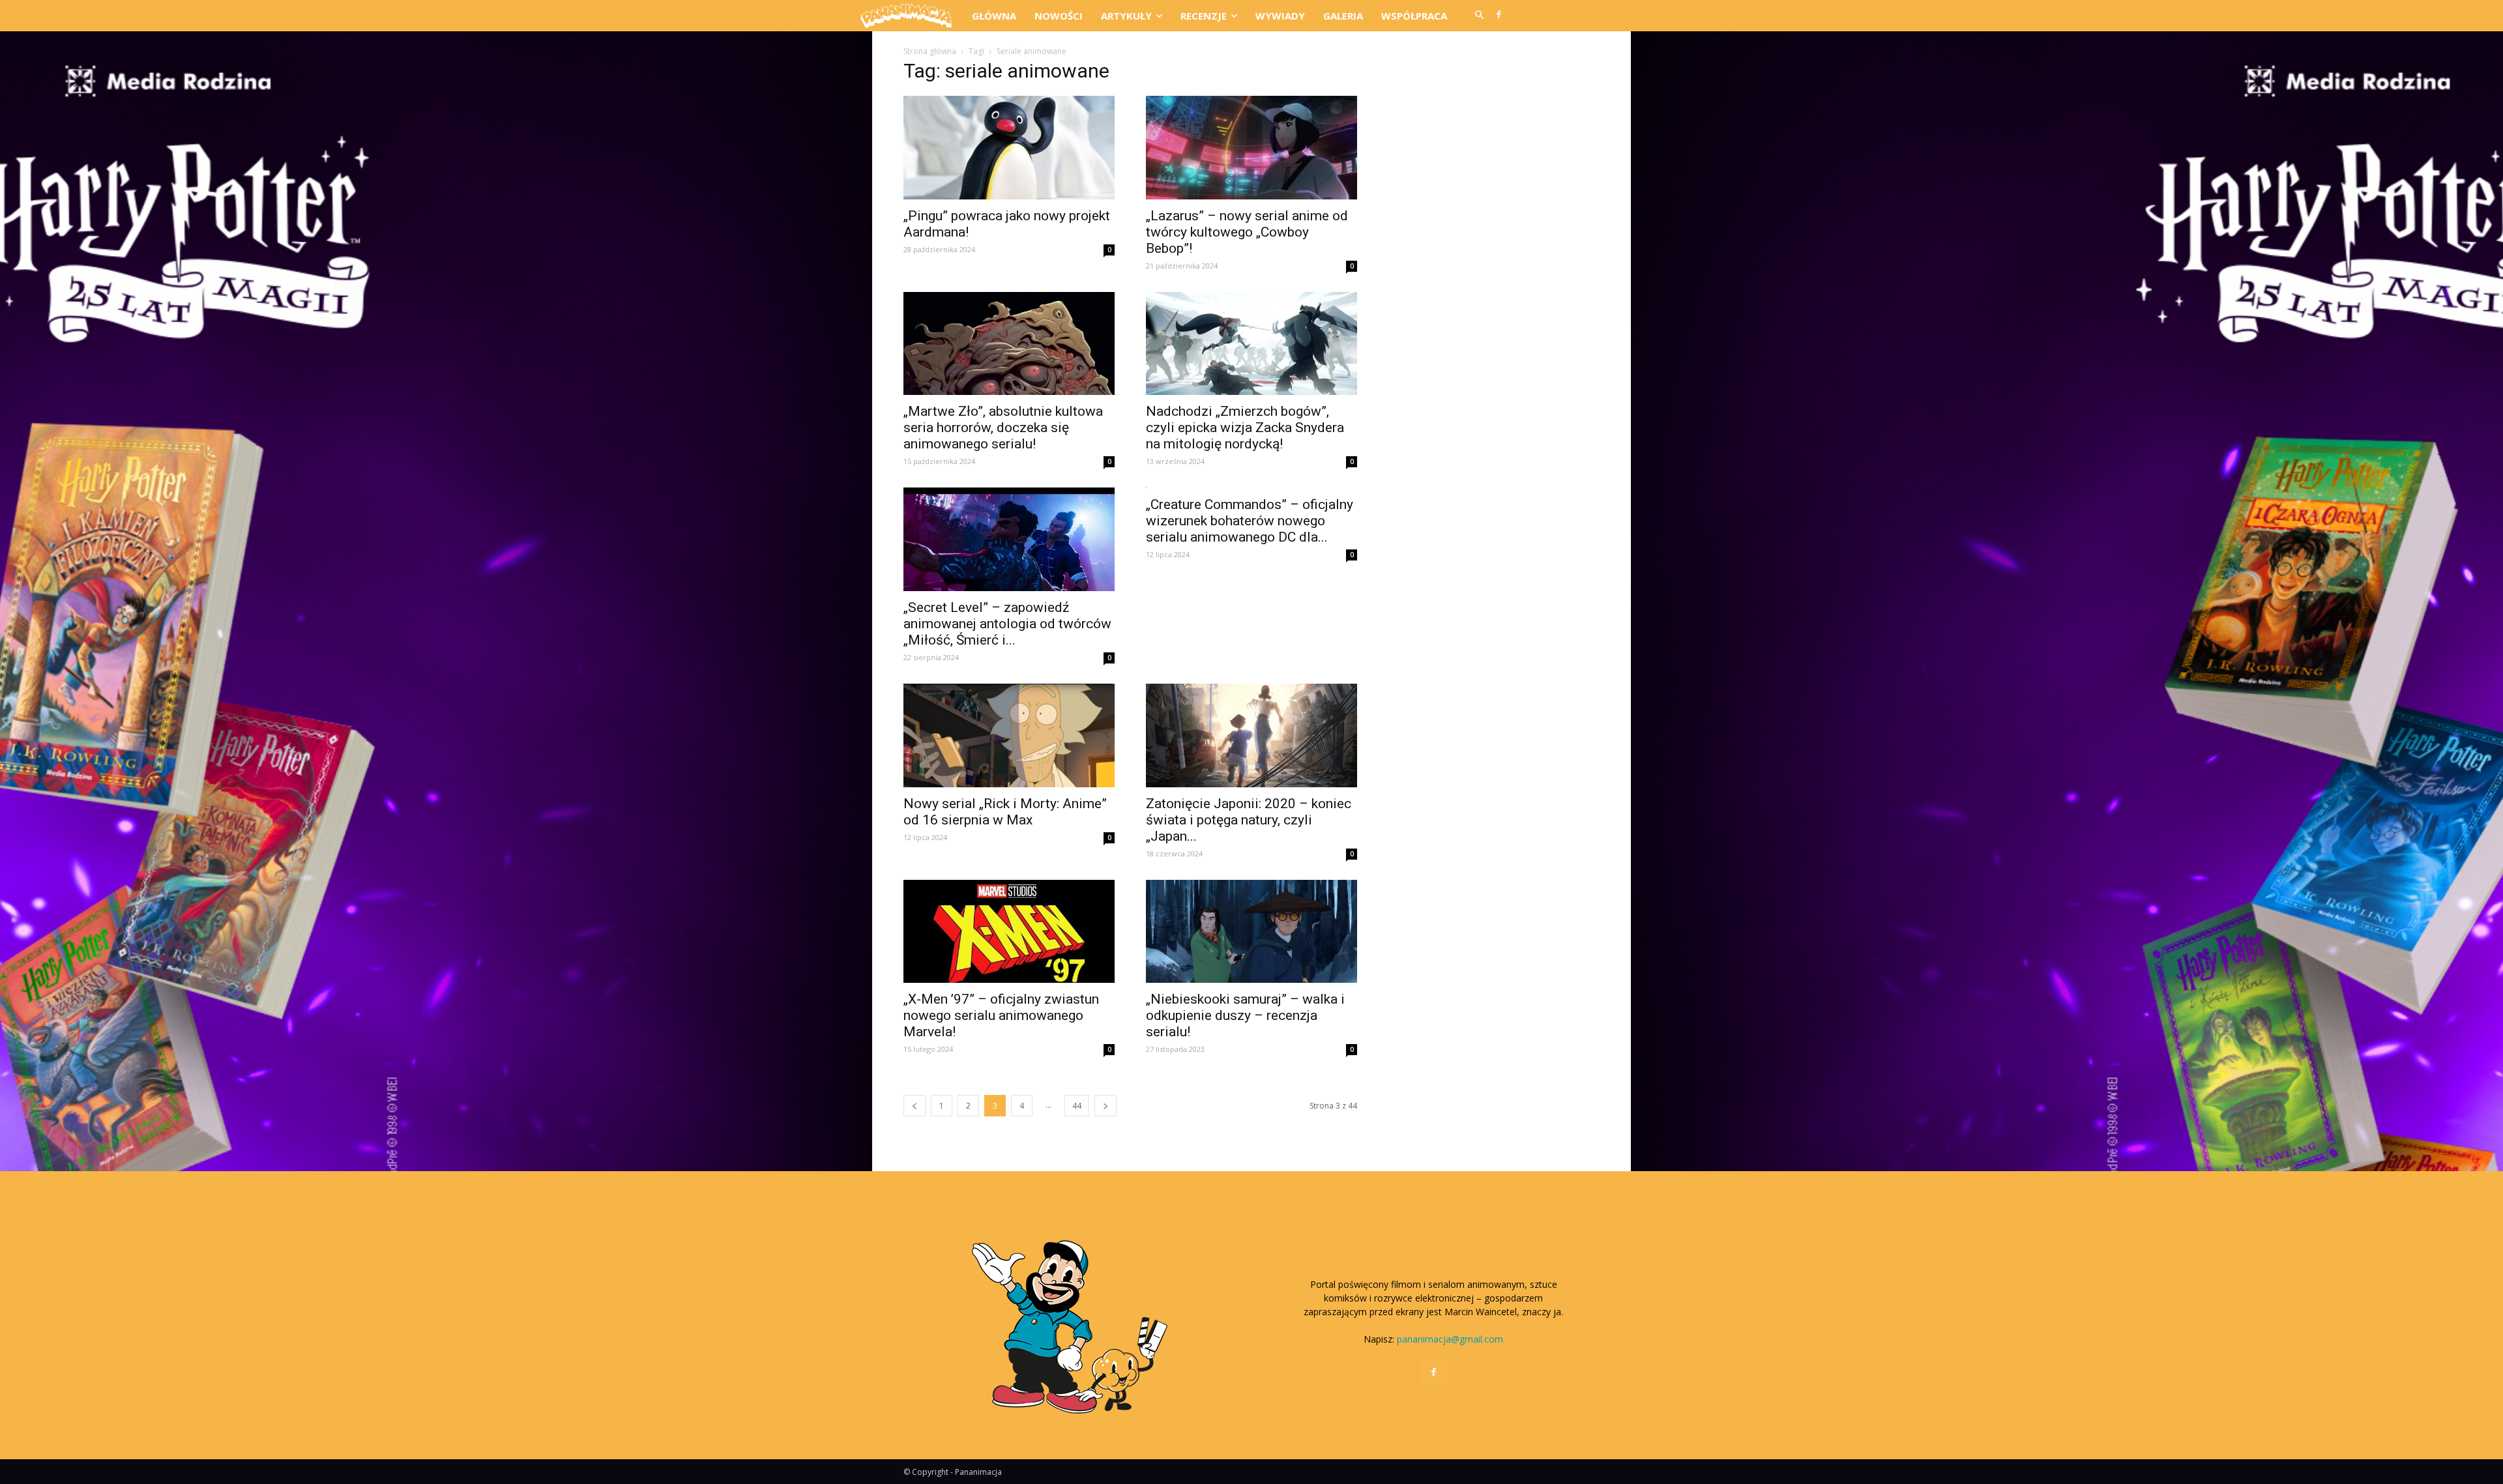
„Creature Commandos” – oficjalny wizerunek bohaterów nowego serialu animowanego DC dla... (1250, 521)
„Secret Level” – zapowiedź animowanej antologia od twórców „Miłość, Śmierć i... (1007, 624)
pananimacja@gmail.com (1450, 1339)
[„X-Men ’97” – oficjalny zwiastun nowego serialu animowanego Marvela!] (1009, 932)
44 (1077, 1106)
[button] (1479, 16)
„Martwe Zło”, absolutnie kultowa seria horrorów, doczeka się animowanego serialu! (1003, 428)
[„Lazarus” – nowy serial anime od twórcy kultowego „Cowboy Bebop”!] (1251, 148)
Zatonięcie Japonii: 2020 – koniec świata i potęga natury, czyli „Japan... (1249, 820)
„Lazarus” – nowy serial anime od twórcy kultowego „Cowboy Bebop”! (1247, 232)
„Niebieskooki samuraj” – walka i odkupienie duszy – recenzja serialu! (1245, 1015)
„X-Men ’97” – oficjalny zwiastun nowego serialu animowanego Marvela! (1001, 1015)
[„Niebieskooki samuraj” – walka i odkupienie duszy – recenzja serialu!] (1251, 932)
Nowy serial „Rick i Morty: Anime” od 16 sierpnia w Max (1005, 812)
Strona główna (930, 51)
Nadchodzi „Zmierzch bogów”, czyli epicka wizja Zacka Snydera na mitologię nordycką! (1245, 428)
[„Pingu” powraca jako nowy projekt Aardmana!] (1009, 148)
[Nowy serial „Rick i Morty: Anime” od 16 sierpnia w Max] (1009, 735)
